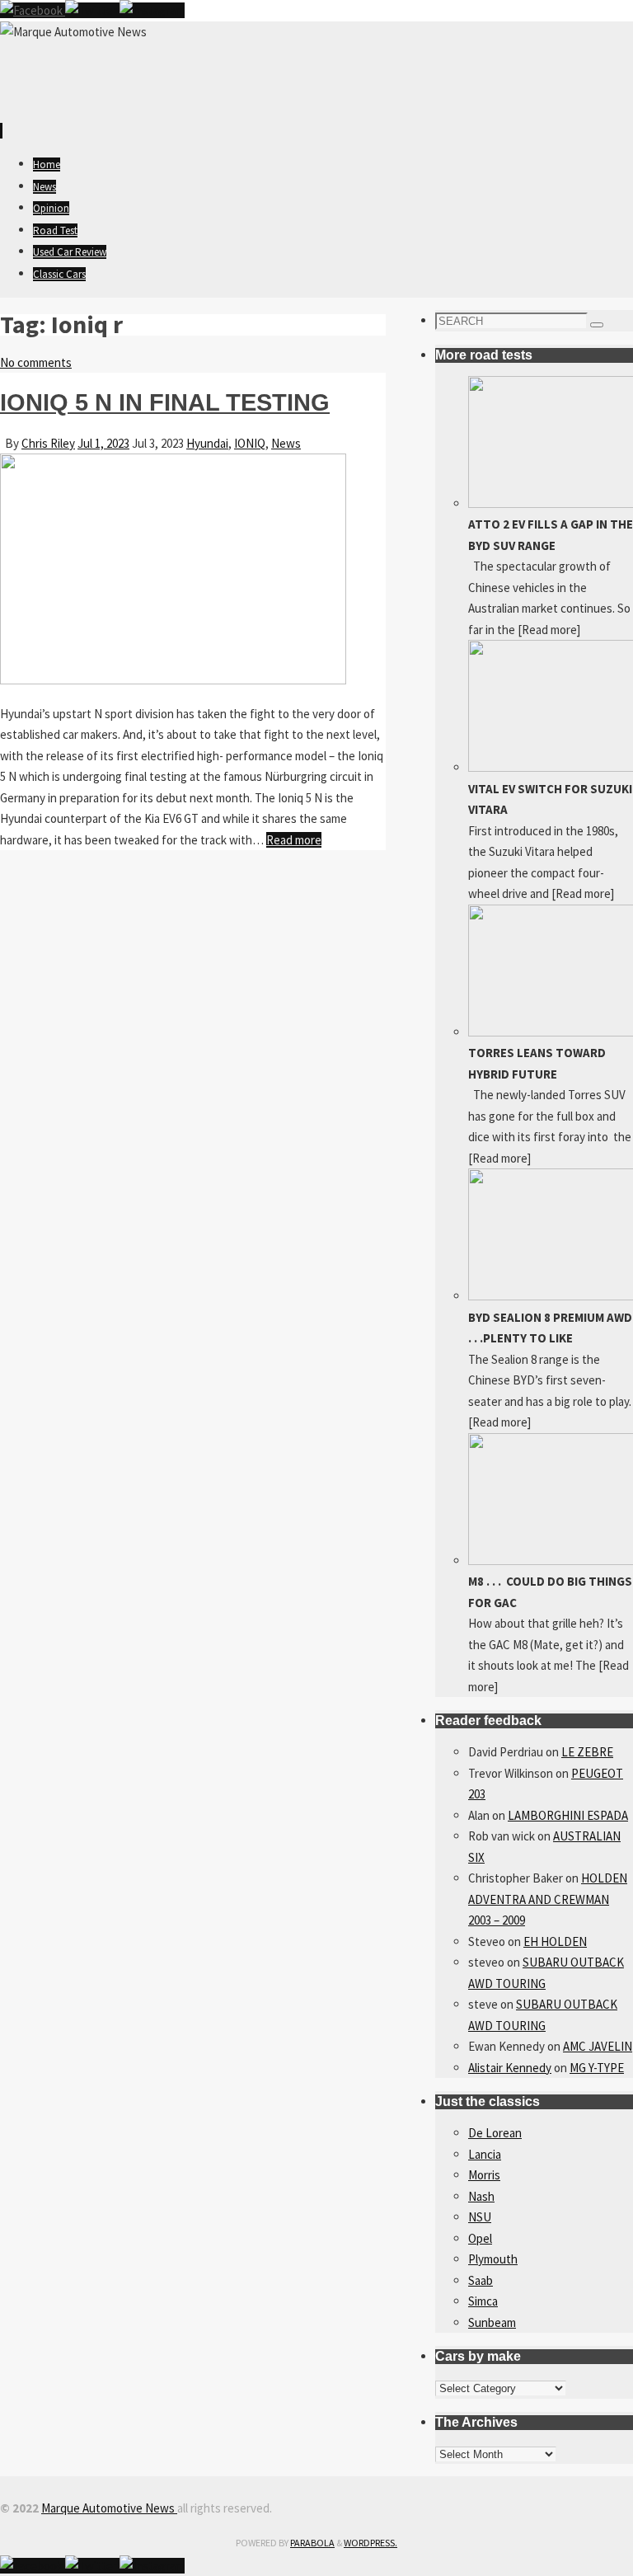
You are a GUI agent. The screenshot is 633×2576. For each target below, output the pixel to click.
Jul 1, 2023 (103, 443)
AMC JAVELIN (598, 2046)
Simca (483, 2301)
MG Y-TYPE (597, 2068)
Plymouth (493, 2259)
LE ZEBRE (587, 1752)
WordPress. (370, 2543)
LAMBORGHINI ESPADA (568, 1815)
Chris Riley (48, 443)
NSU (480, 2217)
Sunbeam (492, 2322)
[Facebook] (33, 10)
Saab (481, 2280)
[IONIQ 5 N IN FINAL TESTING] (173, 680)
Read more (294, 840)
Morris (484, 2175)
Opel (480, 2238)
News (286, 443)
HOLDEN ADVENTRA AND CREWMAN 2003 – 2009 (548, 1899)
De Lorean (495, 2133)
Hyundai (207, 443)
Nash (481, 2196)
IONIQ (250, 443)
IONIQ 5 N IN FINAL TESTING (165, 402)
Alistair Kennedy (510, 2068)
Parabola (312, 2543)
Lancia (485, 2154)
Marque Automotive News (109, 2508)
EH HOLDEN (555, 1941)
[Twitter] (92, 10)
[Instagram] (152, 10)
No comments (36, 362)
